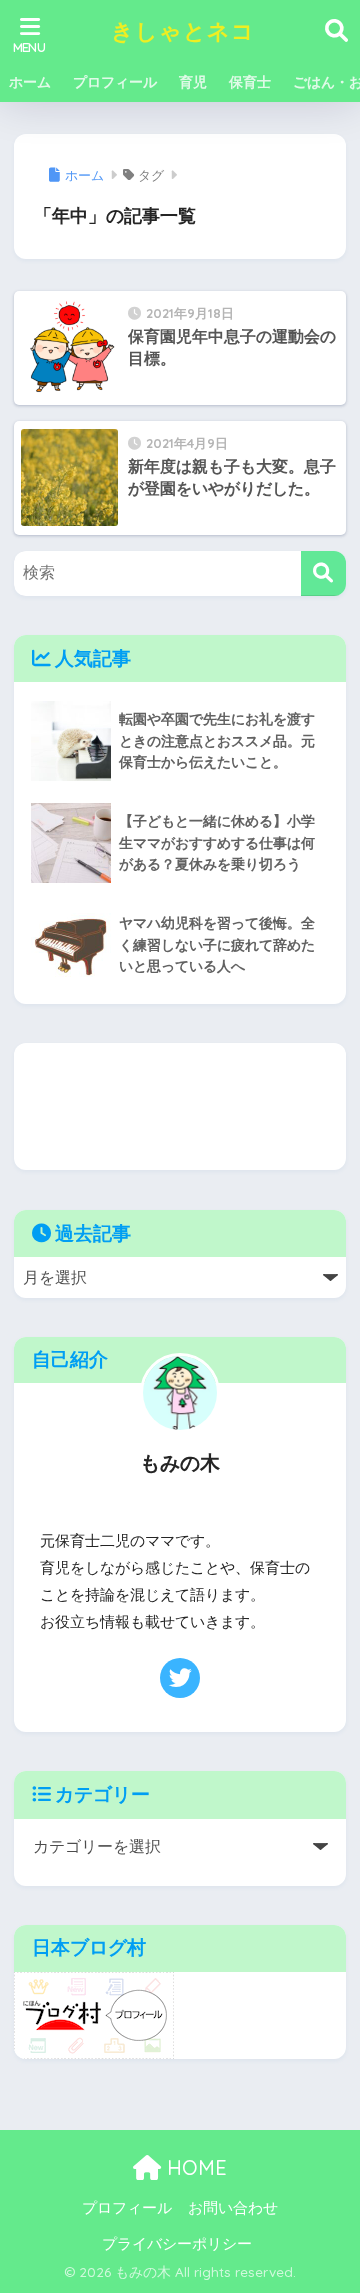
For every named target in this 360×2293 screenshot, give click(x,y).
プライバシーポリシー (177, 2244)
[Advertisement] (179, 1106)
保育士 (250, 82)
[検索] (323, 573)
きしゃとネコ (183, 30)
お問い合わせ (233, 2208)
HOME (194, 2167)
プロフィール (115, 82)
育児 (193, 82)
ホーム (30, 82)
